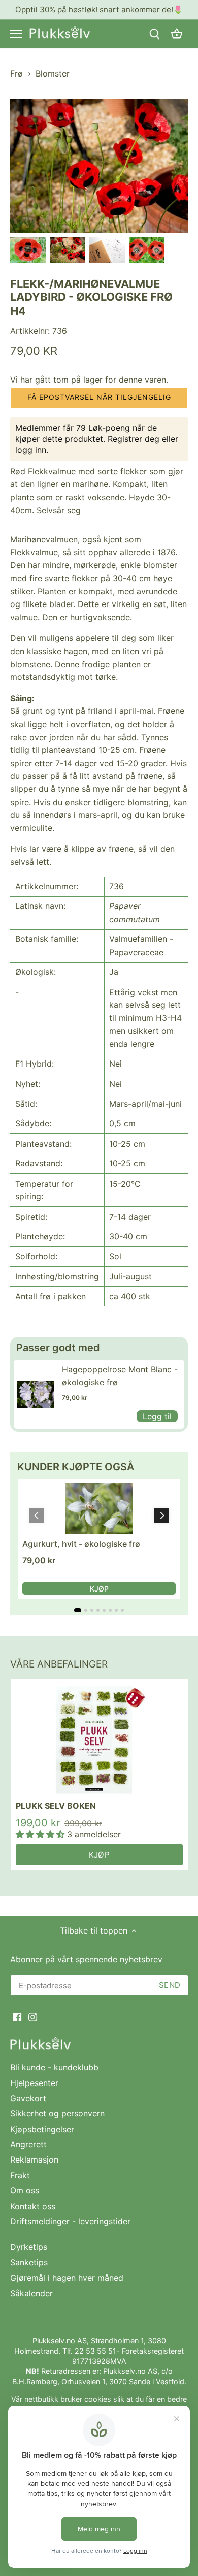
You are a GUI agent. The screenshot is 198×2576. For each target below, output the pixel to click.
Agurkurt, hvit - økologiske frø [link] (81, 1544)
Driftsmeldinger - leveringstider (70, 2221)
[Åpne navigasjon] (16, 34)
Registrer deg (134, 439)
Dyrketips (29, 2247)
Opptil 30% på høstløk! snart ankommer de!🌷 (99, 9)
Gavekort (28, 2098)
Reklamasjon (34, 2160)
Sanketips (29, 2262)
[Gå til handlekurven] (177, 34)
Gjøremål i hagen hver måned (67, 2278)
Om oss (25, 2190)
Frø (16, 73)
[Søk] (154, 34)
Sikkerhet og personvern (57, 2113)
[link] (35, 1394)
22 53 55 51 (95, 2351)
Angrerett (28, 2144)
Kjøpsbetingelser (42, 2129)
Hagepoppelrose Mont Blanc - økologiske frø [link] (120, 1376)
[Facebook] (17, 2016)
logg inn (31, 450)
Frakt (20, 2175)
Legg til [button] (157, 1416)
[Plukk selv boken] (99, 1740)
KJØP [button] (99, 1589)
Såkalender (31, 2293)
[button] (99, 398)
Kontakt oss (33, 2206)
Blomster (53, 73)
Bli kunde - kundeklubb (54, 2067)
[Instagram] (33, 2016)
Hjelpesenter (34, 2083)
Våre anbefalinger (59, 1664)
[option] (28, 250)
